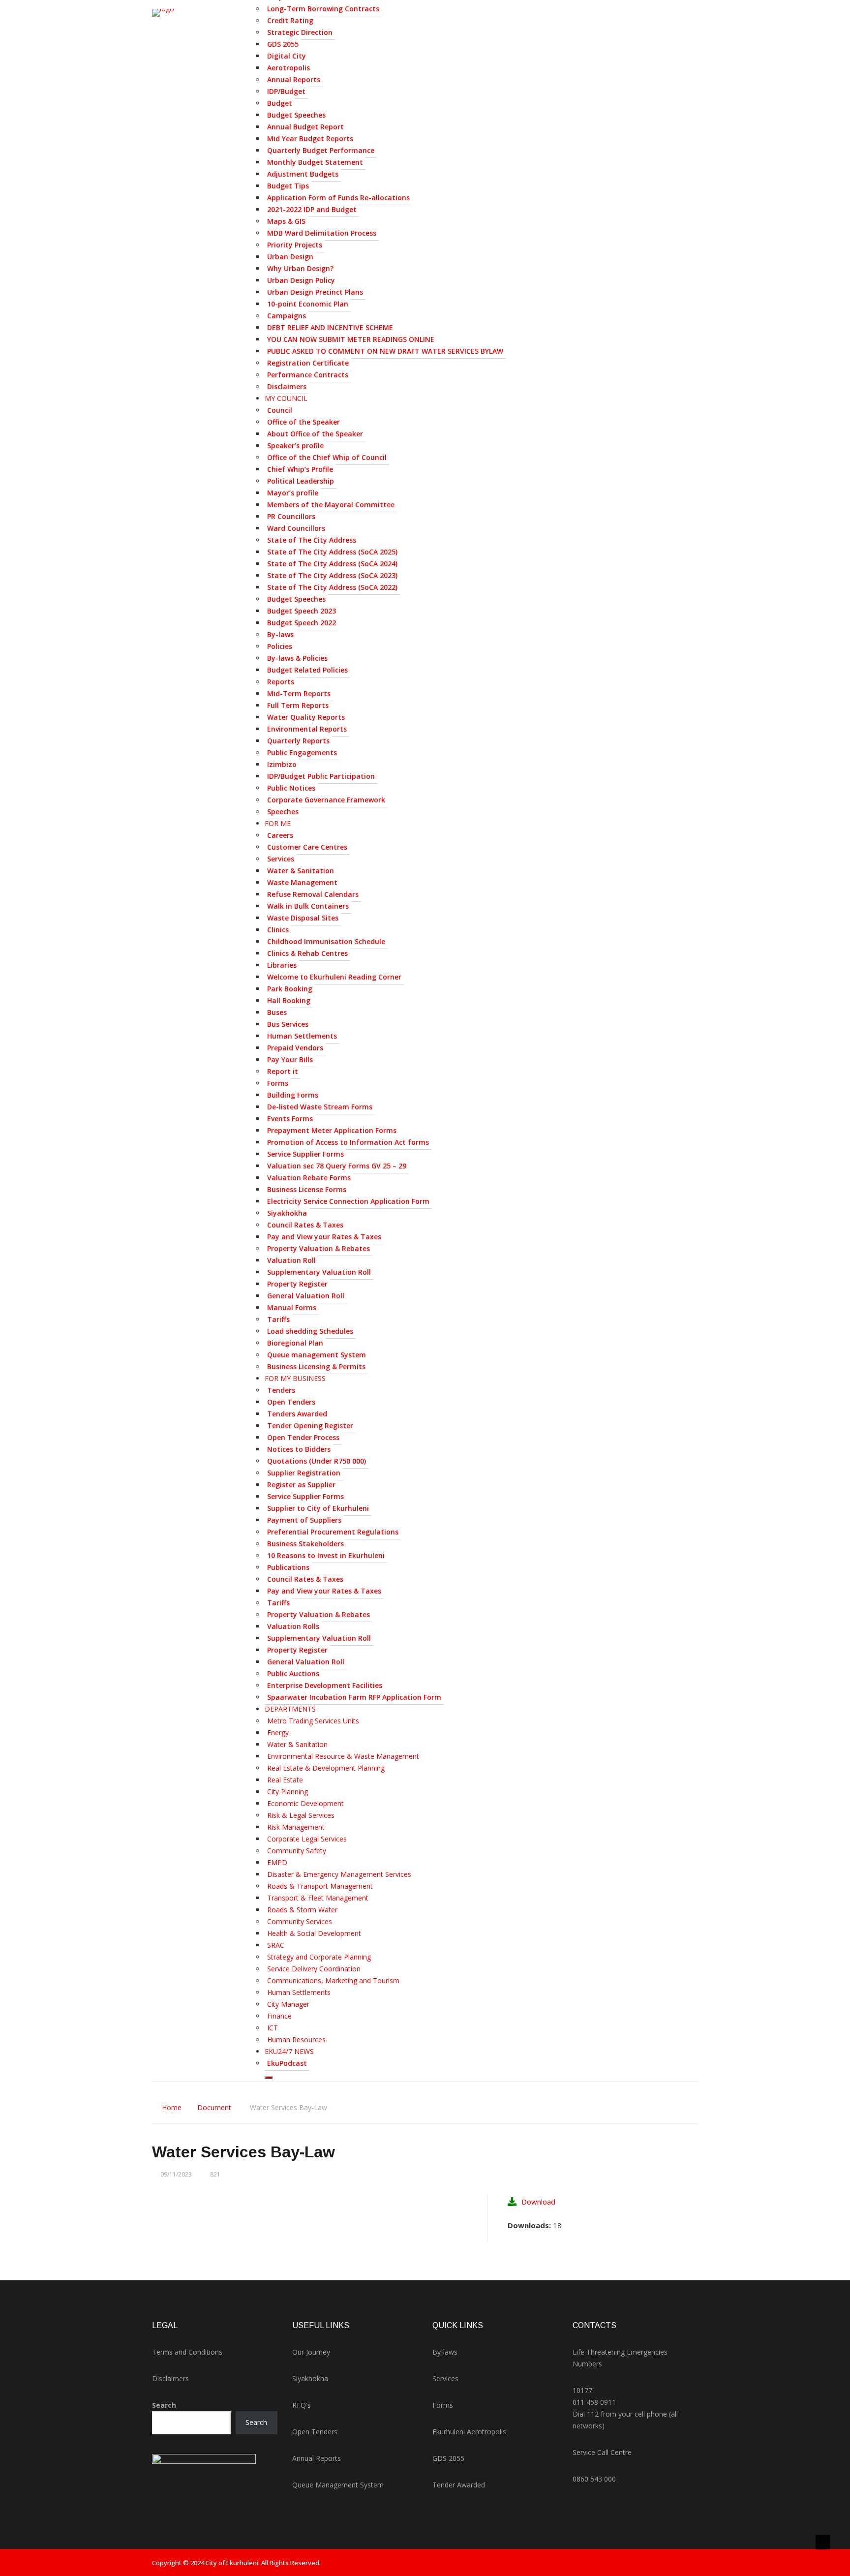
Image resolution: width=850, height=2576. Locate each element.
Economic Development (305, 1803)
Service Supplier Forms (305, 1154)
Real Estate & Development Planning (326, 1768)
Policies (280, 646)
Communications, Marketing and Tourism (333, 1980)
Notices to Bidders (299, 1449)
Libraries (282, 965)
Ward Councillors (296, 528)
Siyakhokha (287, 1213)
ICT (273, 2028)
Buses (277, 1012)
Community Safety (297, 1851)
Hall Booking (289, 1000)
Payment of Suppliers (304, 1520)
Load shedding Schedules (310, 1331)
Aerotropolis (288, 68)
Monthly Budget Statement (315, 162)
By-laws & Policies (297, 658)
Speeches (283, 812)
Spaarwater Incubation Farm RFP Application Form (354, 1697)
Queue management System (317, 1355)
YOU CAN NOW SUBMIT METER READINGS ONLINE (351, 339)
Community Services (300, 1921)
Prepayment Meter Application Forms (332, 1130)
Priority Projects (295, 245)
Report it (283, 1071)
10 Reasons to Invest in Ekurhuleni (326, 1555)
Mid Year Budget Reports (310, 138)
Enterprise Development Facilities (325, 1685)
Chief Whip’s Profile (300, 469)
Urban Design (290, 257)
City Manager (288, 2004)
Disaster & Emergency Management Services (339, 1874)
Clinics (278, 930)
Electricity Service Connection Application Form (348, 1201)
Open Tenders (291, 1402)
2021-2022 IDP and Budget (312, 209)
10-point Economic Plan (308, 304)
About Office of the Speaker (315, 434)
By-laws (280, 634)
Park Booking (290, 989)
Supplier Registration (304, 1473)
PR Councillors (291, 516)
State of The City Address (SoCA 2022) (332, 587)
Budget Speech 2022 (302, 623)
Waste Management (302, 882)
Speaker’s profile (295, 445)
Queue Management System (338, 2485)
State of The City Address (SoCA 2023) (332, 575)
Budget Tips (288, 186)
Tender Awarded (459, 2485)
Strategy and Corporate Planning (319, 1957)
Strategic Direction (300, 32)
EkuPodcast (287, 2063)
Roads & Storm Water (302, 1910)
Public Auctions (293, 1673)
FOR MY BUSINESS (295, 1378)
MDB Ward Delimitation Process (322, 233)
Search (164, 2405)
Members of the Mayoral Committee (331, 505)
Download (538, 2202)
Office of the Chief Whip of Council (327, 457)
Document (214, 2107)
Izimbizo (282, 764)
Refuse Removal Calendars (313, 894)
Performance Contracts (308, 375)
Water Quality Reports (306, 717)
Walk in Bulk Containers (308, 906)
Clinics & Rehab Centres (307, 953)
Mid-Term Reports (299, 693)
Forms (278, 1083)
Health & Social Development (314, 1933)
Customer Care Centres (307, 847)
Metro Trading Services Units (313, 1721)
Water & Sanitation (301, 871)
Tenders (281, 1390)
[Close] (269, 2078)
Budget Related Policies (307, 670)
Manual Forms (292, 1307)
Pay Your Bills (290, 1059)
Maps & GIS (286, 221)
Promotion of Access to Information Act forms (348, 1142)
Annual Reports (294, 79)
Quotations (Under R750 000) (317, 1461)
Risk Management (296, 1827)
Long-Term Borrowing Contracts (323, 9)
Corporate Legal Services (307, 1839)
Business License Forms (307, 1189)
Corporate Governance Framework (326, 800)
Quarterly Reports (298, 741)
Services (281, 859)
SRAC (276, 1945)
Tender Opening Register (310, 1426)
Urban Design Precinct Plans (315, 292)
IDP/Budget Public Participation (321, 776)
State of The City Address (312, 540)
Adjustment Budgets (303, 174)
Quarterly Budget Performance (321, 150)
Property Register (297, 1284)
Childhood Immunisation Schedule (326, 941)
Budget (280, 103)
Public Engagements (302, 752)
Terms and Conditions (187, 2352)
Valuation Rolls (293, 1626)
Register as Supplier (301, 1485)
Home (172, 2107)
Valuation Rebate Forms (309, 1178)
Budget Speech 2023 (302, 611)
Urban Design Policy (301, 280)
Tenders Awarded (297, 1414)
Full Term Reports (298, 705)
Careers (280, 835)
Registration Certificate (308, 363)
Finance (279, 2016)
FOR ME (278, 823)
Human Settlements (302, 1036)
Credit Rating (290, 20)
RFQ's (302, 2405)
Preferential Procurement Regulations (333, 1532)
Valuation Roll (291, 1260)
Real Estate (285, 1780)
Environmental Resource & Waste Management (343, 1756)
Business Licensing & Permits (316, 1366)
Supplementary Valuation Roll (319, 1272)
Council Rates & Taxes (305, 1225)
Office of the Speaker (304, 422)
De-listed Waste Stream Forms (320, 1107)
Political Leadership (301, 481)
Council (280, 410)
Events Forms (290, 1119)
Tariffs (278, 1319)
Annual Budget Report (305, 127)
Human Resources (296, 2039)
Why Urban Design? (300, 268)
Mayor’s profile (293, 493)
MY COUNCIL (286, 398)
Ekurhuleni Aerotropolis (469, 2432)
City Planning (288, 1792)
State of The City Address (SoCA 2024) (332, 564)
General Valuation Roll (306, 1296)
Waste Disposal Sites (303, 918)
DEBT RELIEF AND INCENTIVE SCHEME (330, 327)
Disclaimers (287, 386)
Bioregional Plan (295, 1343)
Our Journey (311, 2352)
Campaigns (287, 316)
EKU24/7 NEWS (289, 2051)
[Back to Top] (823, 2542)
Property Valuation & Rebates (319, 1248)
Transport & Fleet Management (318, 1898)
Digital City (287, 56)
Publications (288, 1567)
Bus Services (288, 1024)
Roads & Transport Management (320, 1886)
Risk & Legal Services (301, 1815)
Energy (278, 1733)
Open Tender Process (303, 1437)
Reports (281, 682)
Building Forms (293, 1095)
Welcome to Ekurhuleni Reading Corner (334, 977)
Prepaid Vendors (295, 1048)
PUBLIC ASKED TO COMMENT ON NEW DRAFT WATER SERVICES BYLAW (385, 351)
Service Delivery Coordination (314, 1969)
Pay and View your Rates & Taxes (324, 1237)
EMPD (277, 1862)
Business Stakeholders (305, 1544)
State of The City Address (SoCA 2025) (332, 552)
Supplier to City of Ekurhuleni (318, 1508)
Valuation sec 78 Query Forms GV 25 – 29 (337, 1166)
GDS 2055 (283, 44)
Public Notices (291, 788)
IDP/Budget (286, 91)
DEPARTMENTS (290, 1709)
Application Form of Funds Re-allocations (338, 198)
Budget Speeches (296, 115)
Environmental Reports (307, 729)
